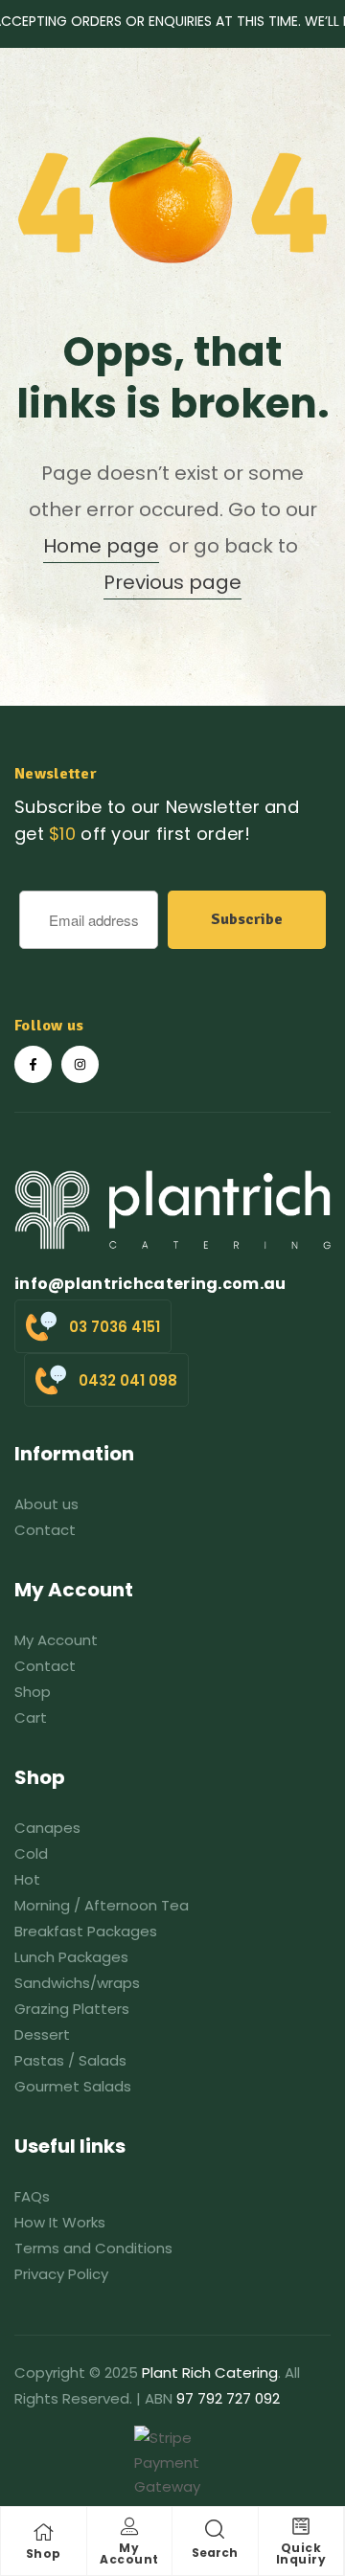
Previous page (172, 582)
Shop (44, 2553)
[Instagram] (80, 1064)
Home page (101, 546)
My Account (129, 2553)
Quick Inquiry (301, 2553)
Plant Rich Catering (210, 2373)
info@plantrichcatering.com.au (150, 1284)
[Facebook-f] (33, 1064)
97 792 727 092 (228, 2398)
